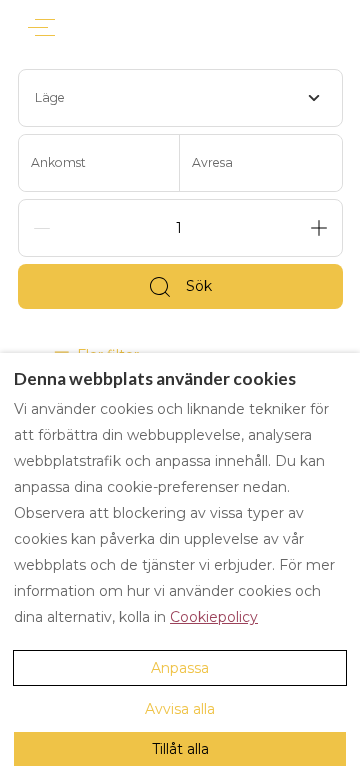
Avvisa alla (180, 709)
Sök (199, 286)
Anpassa (180, 668)
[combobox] (180, 98)
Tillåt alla (180, 749)
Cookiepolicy (214, 617)
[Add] (319, 228)
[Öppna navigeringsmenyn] (41, 27)
